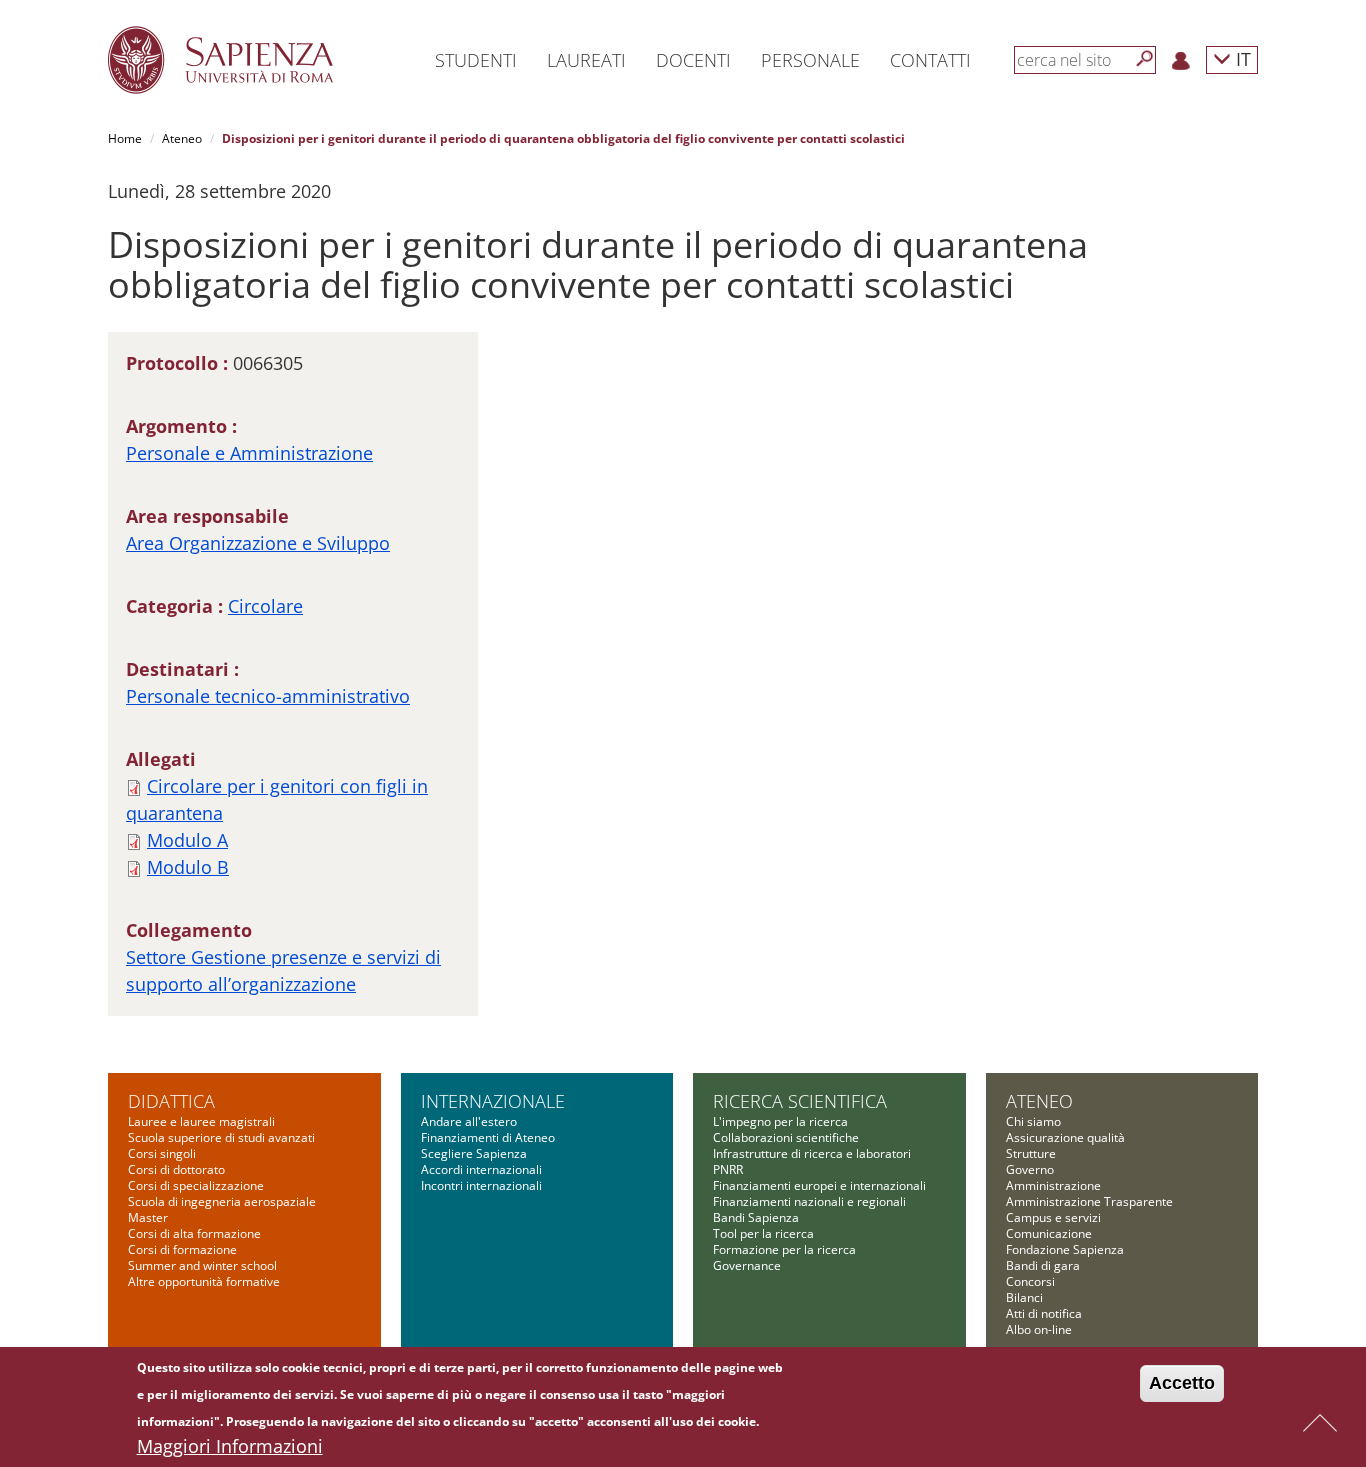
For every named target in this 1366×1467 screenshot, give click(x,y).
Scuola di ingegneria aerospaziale (222, 1201)
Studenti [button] (476, 60)
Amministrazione (1053, 1185)
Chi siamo (1033, 1121)
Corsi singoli (162, 1153)
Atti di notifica (1044, 1313)
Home (125, 138)
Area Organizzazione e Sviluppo (258, 543)
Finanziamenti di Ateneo (488, 1137)
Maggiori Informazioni (230, 1446)
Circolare (265, 606)
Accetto (1182, 1383)
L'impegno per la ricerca (780, 1121)
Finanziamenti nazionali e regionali (809, 1201)
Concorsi (1030, 1281)
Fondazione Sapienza (1065, 1249)
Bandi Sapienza (756, 1217)
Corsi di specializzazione (196, 1185)
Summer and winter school (202, 1265)
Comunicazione (1049, 1233)
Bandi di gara (1043, 1265)
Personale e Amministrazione (249, 453)
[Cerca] (1145, 59)
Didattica (171, 1101)
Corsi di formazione (182, 1249)
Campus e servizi (1053, 1217)
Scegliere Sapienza (474, 1153)
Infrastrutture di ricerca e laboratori (812, 1153)
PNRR (728, 1169)
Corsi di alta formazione (194, 1233)
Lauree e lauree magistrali (201, 1121)
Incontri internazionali (481, 1185)
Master (148, 1217)
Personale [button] (810, 60)
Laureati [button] (586, 60)
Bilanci (1024, 1297)
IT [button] (1241, 58)
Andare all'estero (469, 1121)
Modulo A (187, 840)
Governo (1030, 1169)
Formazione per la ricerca (784, 1249)
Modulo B (188, 867)
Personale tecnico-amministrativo (268, 696)
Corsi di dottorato (176, 1169)
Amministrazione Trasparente (1089, 1201)
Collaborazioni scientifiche (786, 1137)
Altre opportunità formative (204, 1281)
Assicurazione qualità (1065, 1137)
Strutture (1031, 1153)
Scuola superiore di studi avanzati (221, 1137)
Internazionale (493, 1101)
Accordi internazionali (481, 1169)
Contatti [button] (930, 60)
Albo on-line (1039, 1329)
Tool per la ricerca (763, 1233)
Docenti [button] (693, 60)
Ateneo (182, 138)
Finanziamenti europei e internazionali (819, 1185)
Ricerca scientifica (800, 1101)
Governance (747, 1265)
